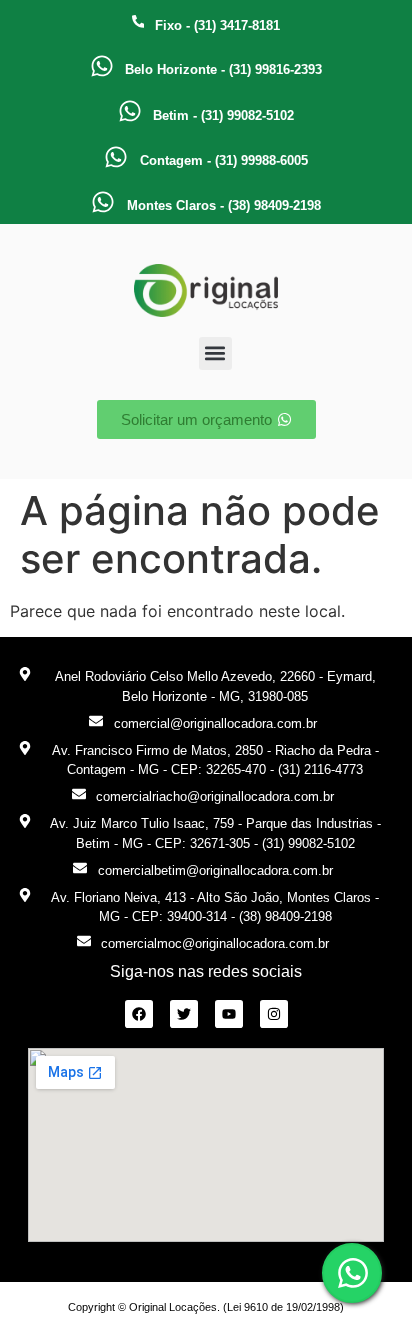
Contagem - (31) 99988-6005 (224, 160)
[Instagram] (274, 1014)
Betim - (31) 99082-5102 (223, 115)
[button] (215, 353)
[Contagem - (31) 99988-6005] (116, 157)
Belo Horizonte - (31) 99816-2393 (223, 69)
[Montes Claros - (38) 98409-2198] (103, 202)
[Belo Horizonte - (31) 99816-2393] (102, 66)
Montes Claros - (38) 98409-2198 (224, 205)
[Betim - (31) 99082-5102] (130, 111)
